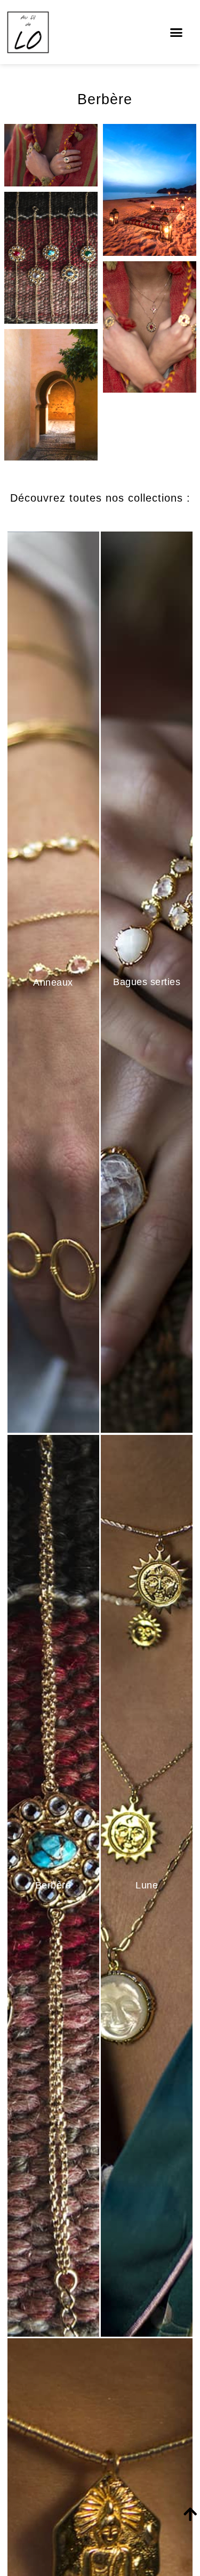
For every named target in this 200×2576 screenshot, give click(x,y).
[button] (176, 32)
